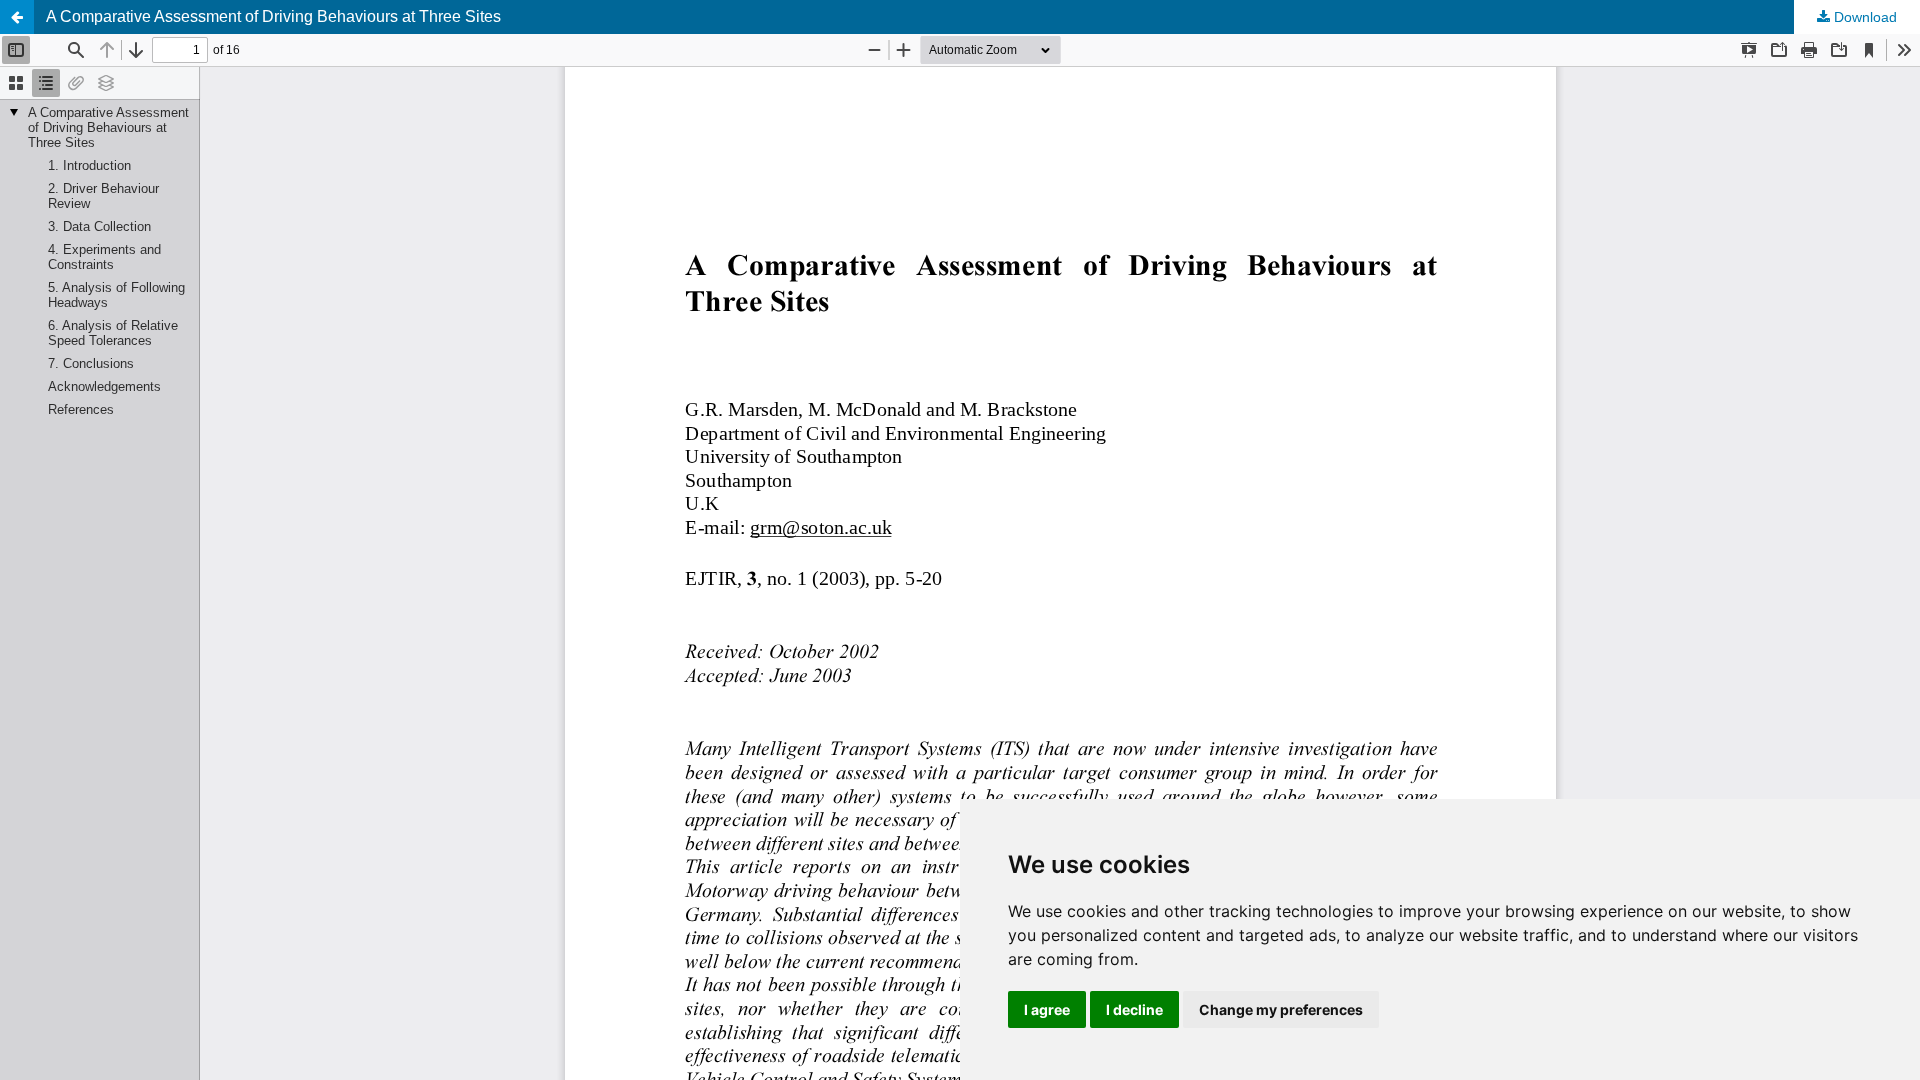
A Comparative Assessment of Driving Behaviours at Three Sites (273, 16)
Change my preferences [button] (1281, 1009)
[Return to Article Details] (17, 17)
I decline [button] (1134, 1009)
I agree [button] (1047, 1009)
